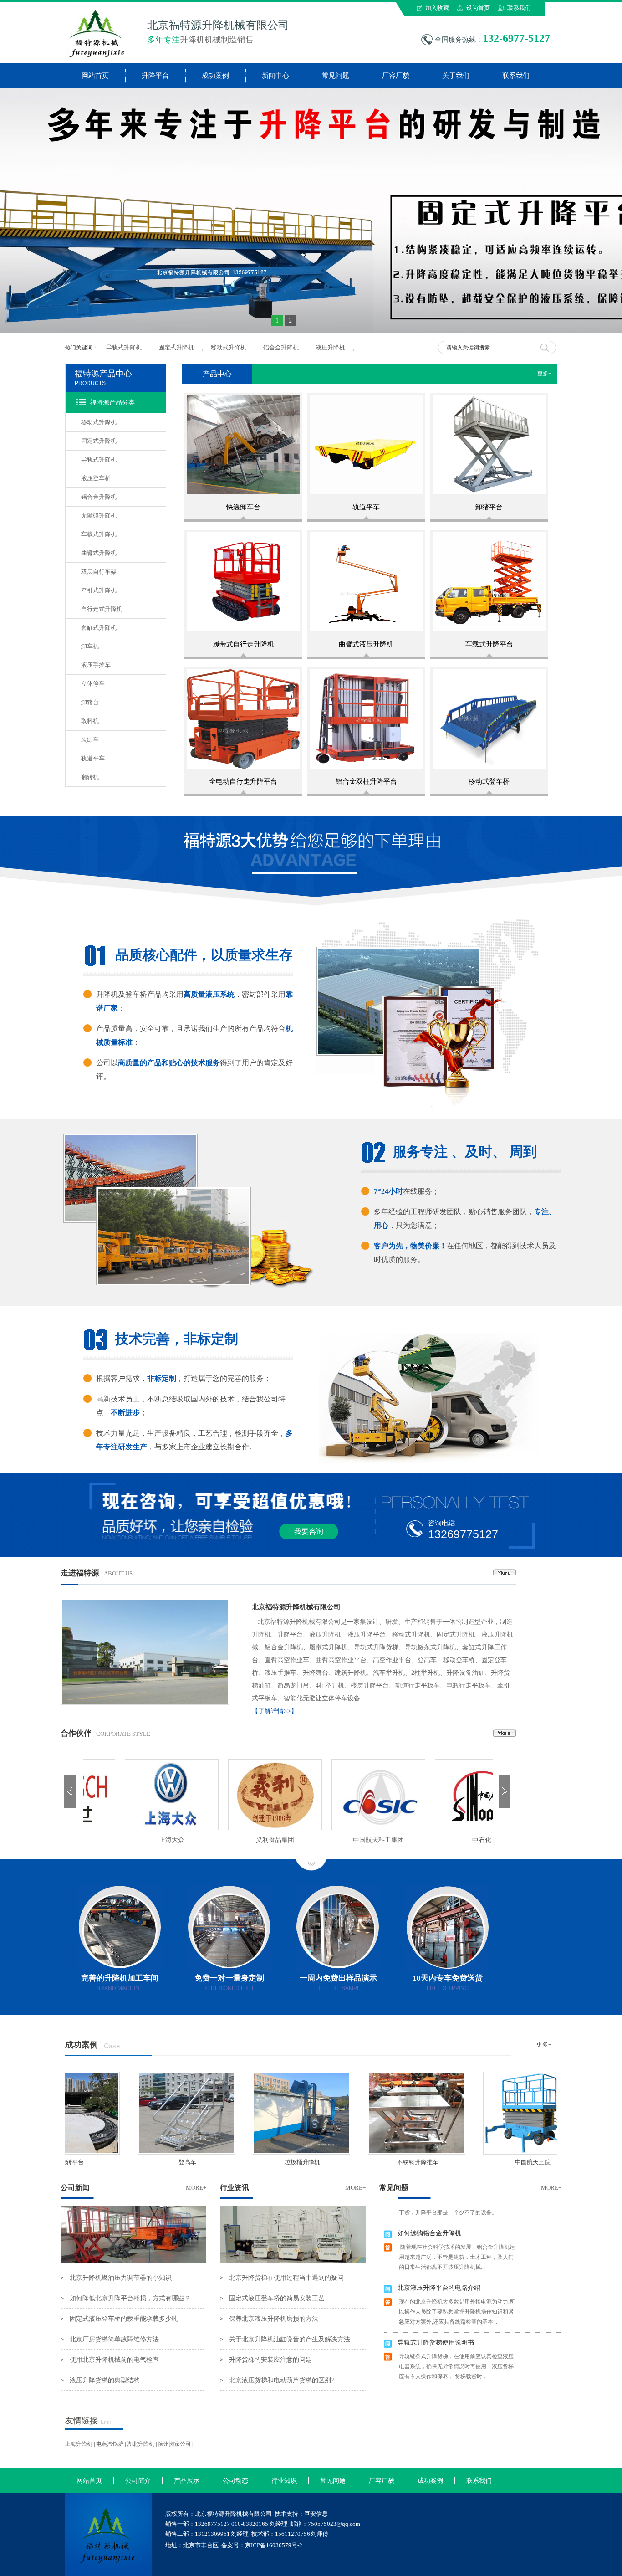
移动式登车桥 (489, 781)
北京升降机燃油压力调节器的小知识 (121, 2278)
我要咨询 (309, 1532)
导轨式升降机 (124, 347)
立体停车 (93, 684)
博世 (445, 1840)
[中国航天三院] (491, 2113)
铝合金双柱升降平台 (366, 781)
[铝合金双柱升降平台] (366, 719)
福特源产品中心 (103, 374)
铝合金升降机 (281, 347)
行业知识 (284, 2481)
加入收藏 (437, 8)
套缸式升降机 (99, 628)
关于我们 (456, 76)
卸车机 (90, 646)
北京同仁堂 (342, 1840)
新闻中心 (275, 76)
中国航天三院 (491, 2162)
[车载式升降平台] (489, 582)
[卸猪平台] (489, 445)
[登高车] (145, 2113)
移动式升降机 (229, 347)
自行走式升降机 (102, 609)
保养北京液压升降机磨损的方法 (274, 2319)
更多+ (547, 374)
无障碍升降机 (99, 516)
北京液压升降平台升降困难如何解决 (449, 2366)
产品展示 (187, 2481)
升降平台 (155, 76)
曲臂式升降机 (99, 553)
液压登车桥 (96, 478)
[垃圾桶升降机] (260, 2113)
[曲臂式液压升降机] (366, 582)
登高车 (145, 2162)
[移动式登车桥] (489, 719)
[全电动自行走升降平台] (243, 719)
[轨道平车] (366, 445)
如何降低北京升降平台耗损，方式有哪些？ (130, 2298)
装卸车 (90, 740)
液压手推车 (96, 665)
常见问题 (336, 76)
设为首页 (478, 8)
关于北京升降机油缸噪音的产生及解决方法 (290, 2339)
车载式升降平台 (489, 644)
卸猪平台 (489, 507)
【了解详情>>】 (275, 1711)
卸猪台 (90, 702)
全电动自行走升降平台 (243, 781)
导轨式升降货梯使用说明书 (436, 2311)
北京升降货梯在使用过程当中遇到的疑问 (286, 2278)
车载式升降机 (99, 534)
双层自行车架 (99, 572)
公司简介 (138, 2481)
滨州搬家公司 (174, 2444)
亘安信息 (316, 2514)
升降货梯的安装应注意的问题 (270, 2360)
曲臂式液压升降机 (366, 644)
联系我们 (519, 8)
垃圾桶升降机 (260, 2162)
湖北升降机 (141, 2444)
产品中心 (217, 374)
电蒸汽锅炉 (110, 2444)
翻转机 (90, 777)
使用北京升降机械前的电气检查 (114, 2360)
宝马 (239, 1840)
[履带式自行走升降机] (243, 582)
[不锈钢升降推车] (376, 2113)
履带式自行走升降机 (243, 644)
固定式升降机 (176, 347)
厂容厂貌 (396, 76)
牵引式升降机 (99, 590)
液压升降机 (330, 347)
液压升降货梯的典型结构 (105, 2380)
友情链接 (82, 2421)
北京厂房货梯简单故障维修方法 (114, 2339)
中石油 (135, 1840)
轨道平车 (93, 758)
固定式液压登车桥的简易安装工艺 (277, 2298)
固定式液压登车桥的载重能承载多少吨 (124, 2319)
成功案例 (215, 76)
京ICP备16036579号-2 (274, 2545)
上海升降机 (79, 2444)
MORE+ (196, 2188)
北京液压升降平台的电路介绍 (439, 2256)
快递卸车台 (243, 507)
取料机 (90, 721)
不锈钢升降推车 (376, 2162)
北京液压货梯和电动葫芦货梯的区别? (281, 2380)
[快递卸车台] (243, 445)
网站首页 (95, 76)
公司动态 (235, 2481)
